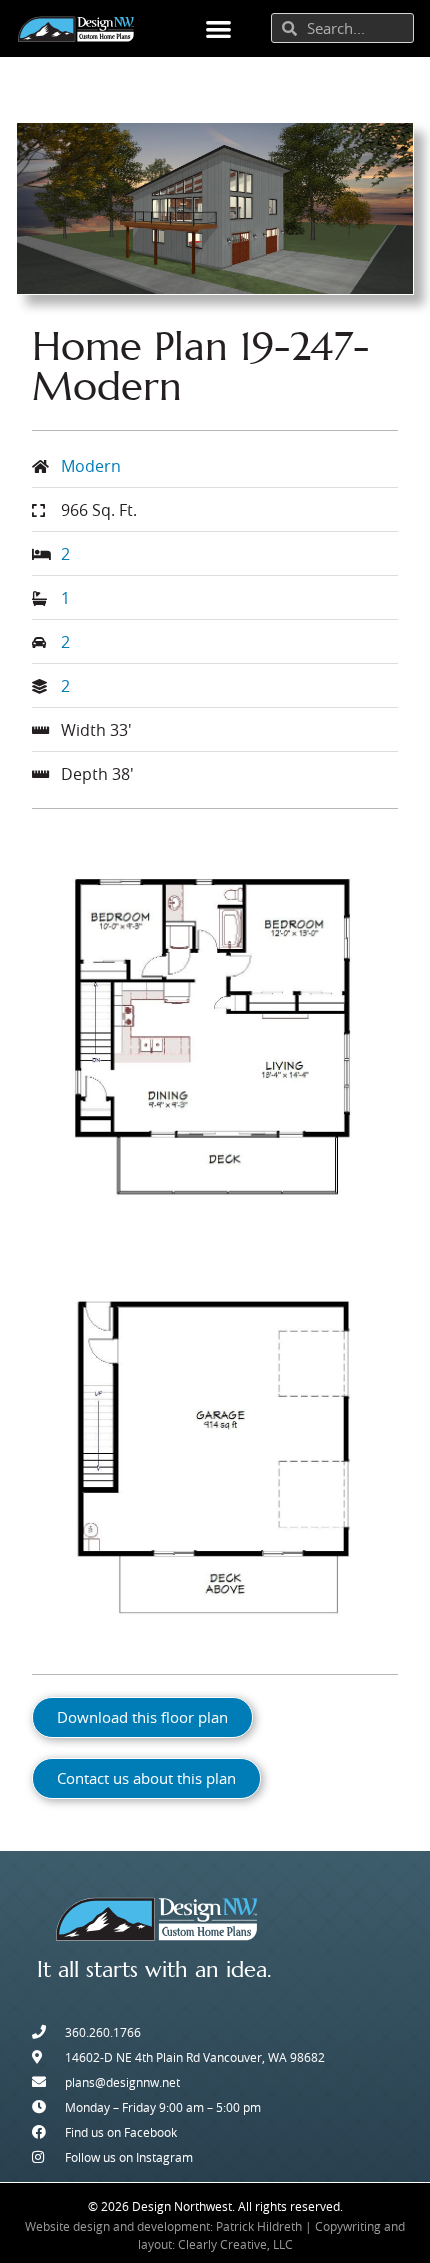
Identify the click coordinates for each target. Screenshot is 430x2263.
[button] (218, 28)
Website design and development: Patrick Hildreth (163, 2226)
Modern (91, 466)
